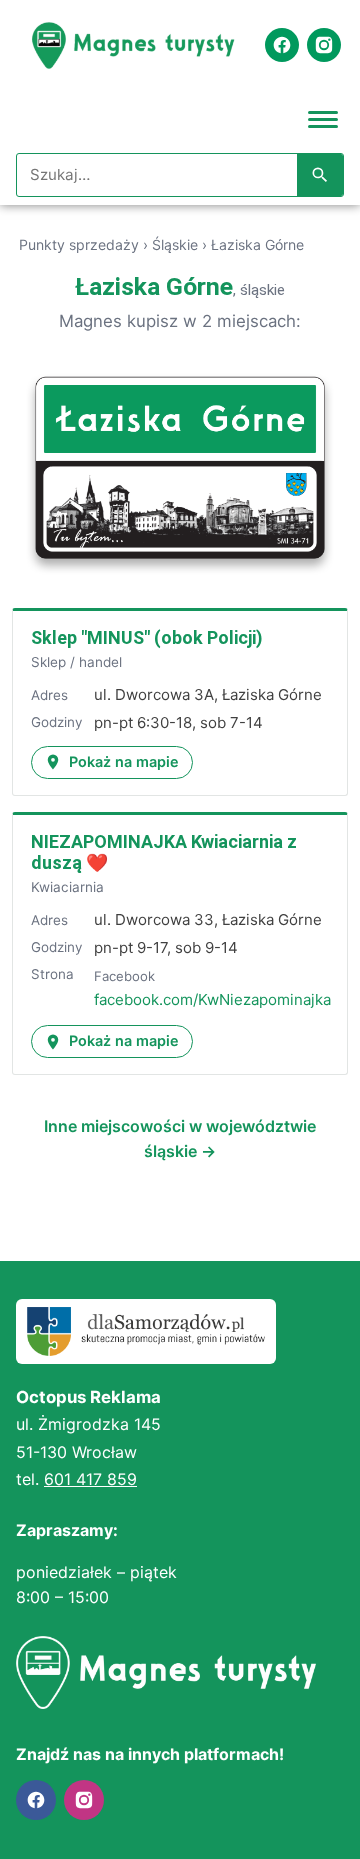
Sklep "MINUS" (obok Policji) (147, 637)
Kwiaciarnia (67, 887)
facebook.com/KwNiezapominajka (212, 999)
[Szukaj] (320, 175)
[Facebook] (282, 45)
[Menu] (323, 118)
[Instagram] (324, 45)
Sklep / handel (76, 662)
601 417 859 (90, 1479)
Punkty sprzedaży (79, 244)
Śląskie (175, 244)
